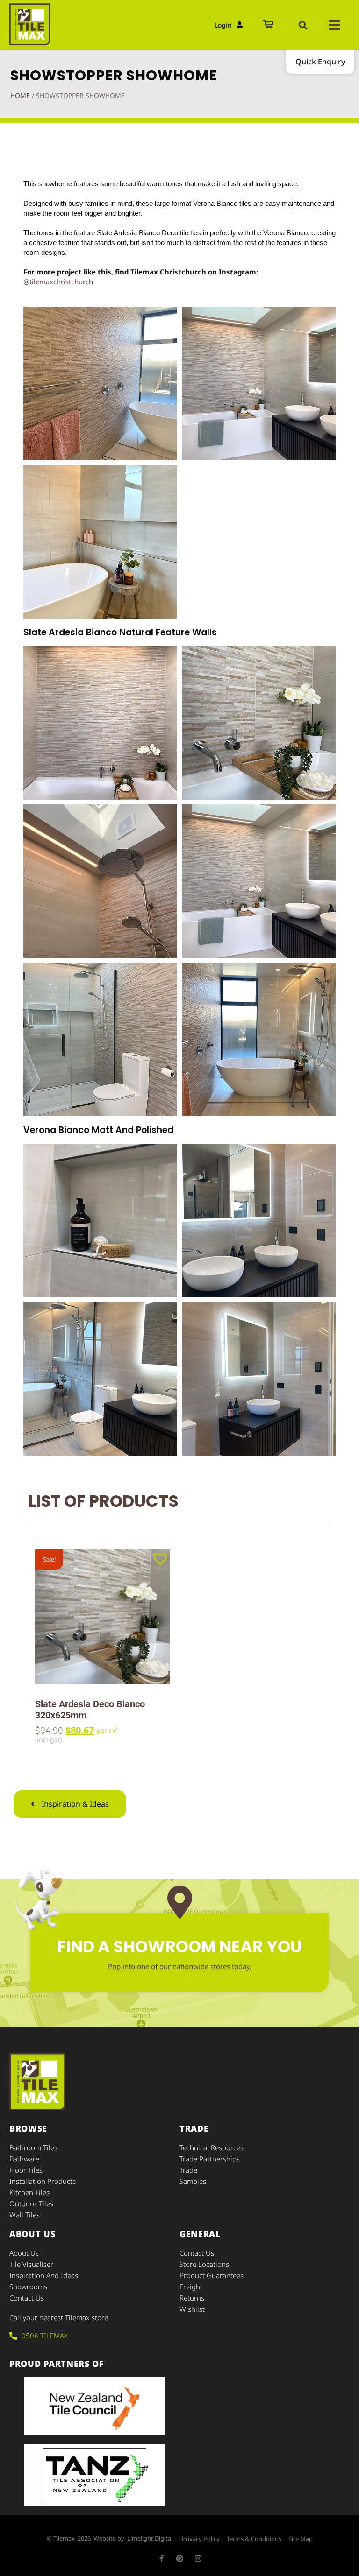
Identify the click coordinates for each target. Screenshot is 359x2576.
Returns (192, 2298)
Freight (191, 2287)
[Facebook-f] (162, 2558)
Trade (188, 2170)
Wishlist (192, 2309)
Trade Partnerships (210, 2159)
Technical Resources (212, 2147)
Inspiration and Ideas (44, 2275)
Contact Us (27, 2298)
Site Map (301, 2539)
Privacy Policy (201, 2539)
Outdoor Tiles (31, 2203)
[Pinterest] (180, 2558)
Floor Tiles (26, 2170)
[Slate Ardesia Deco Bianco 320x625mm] (103, 1617)
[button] (303, 25)
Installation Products (43, 2181)
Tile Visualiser (31, 2264)
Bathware (24, 2159)
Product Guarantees (212, 2275)
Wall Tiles (25, 2215)
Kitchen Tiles (29, 2192)
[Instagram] (198, 2558)
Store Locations (204, 2264)
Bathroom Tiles (33, 2147)
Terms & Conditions (254, 2539)
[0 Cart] (268, 25)
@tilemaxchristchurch (58, 282)
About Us (24, 2253)
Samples (193, 2181)
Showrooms (28, 2287)
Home (20, 95)
